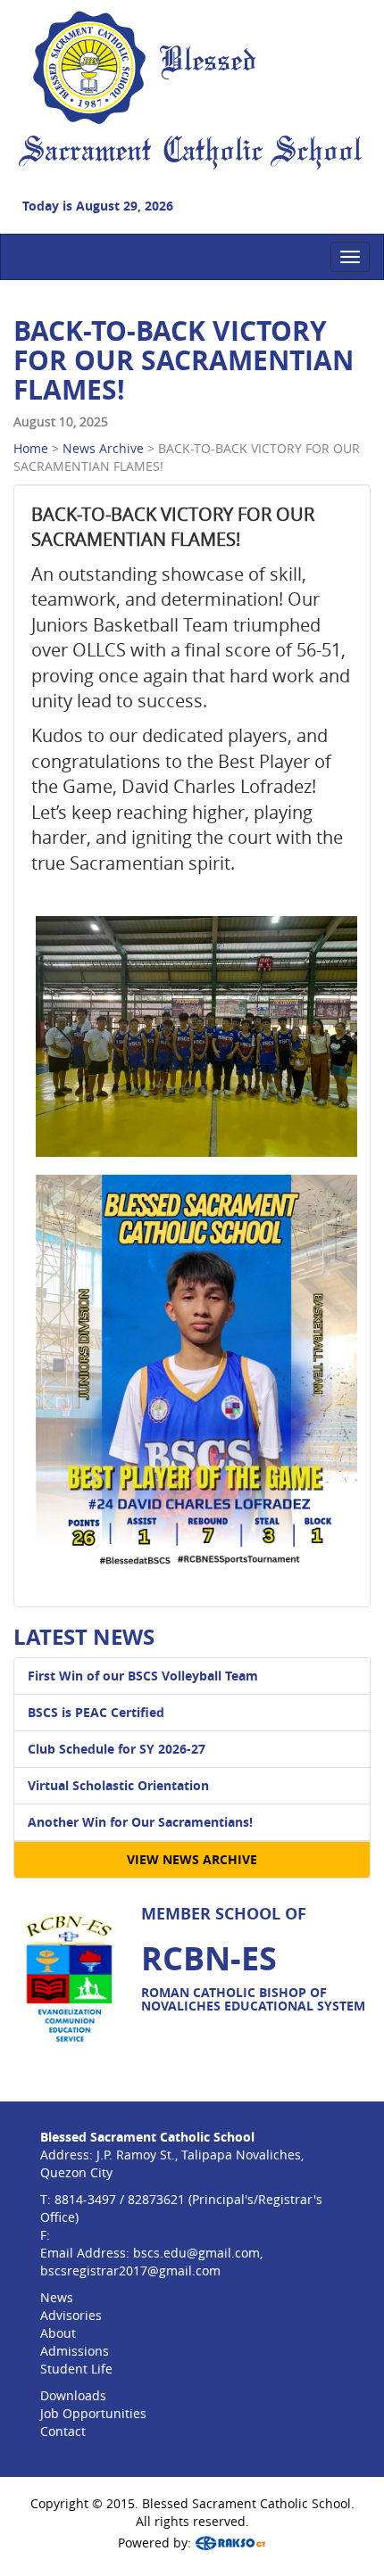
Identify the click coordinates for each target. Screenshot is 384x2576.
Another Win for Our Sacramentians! (140, 1822)
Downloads (73, 2395)
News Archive (103, 448)
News (57, 2297)
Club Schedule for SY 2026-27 (117, 1749)
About (58, 2333)
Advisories (71, 2315)
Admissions (75, 2351)
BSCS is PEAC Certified (96, 1712)
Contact (63, 2431)
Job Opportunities (93, 2413)
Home (31, 448)
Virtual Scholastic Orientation (118, 1785)
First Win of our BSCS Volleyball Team (143, 1676)
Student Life (76, 2369)
